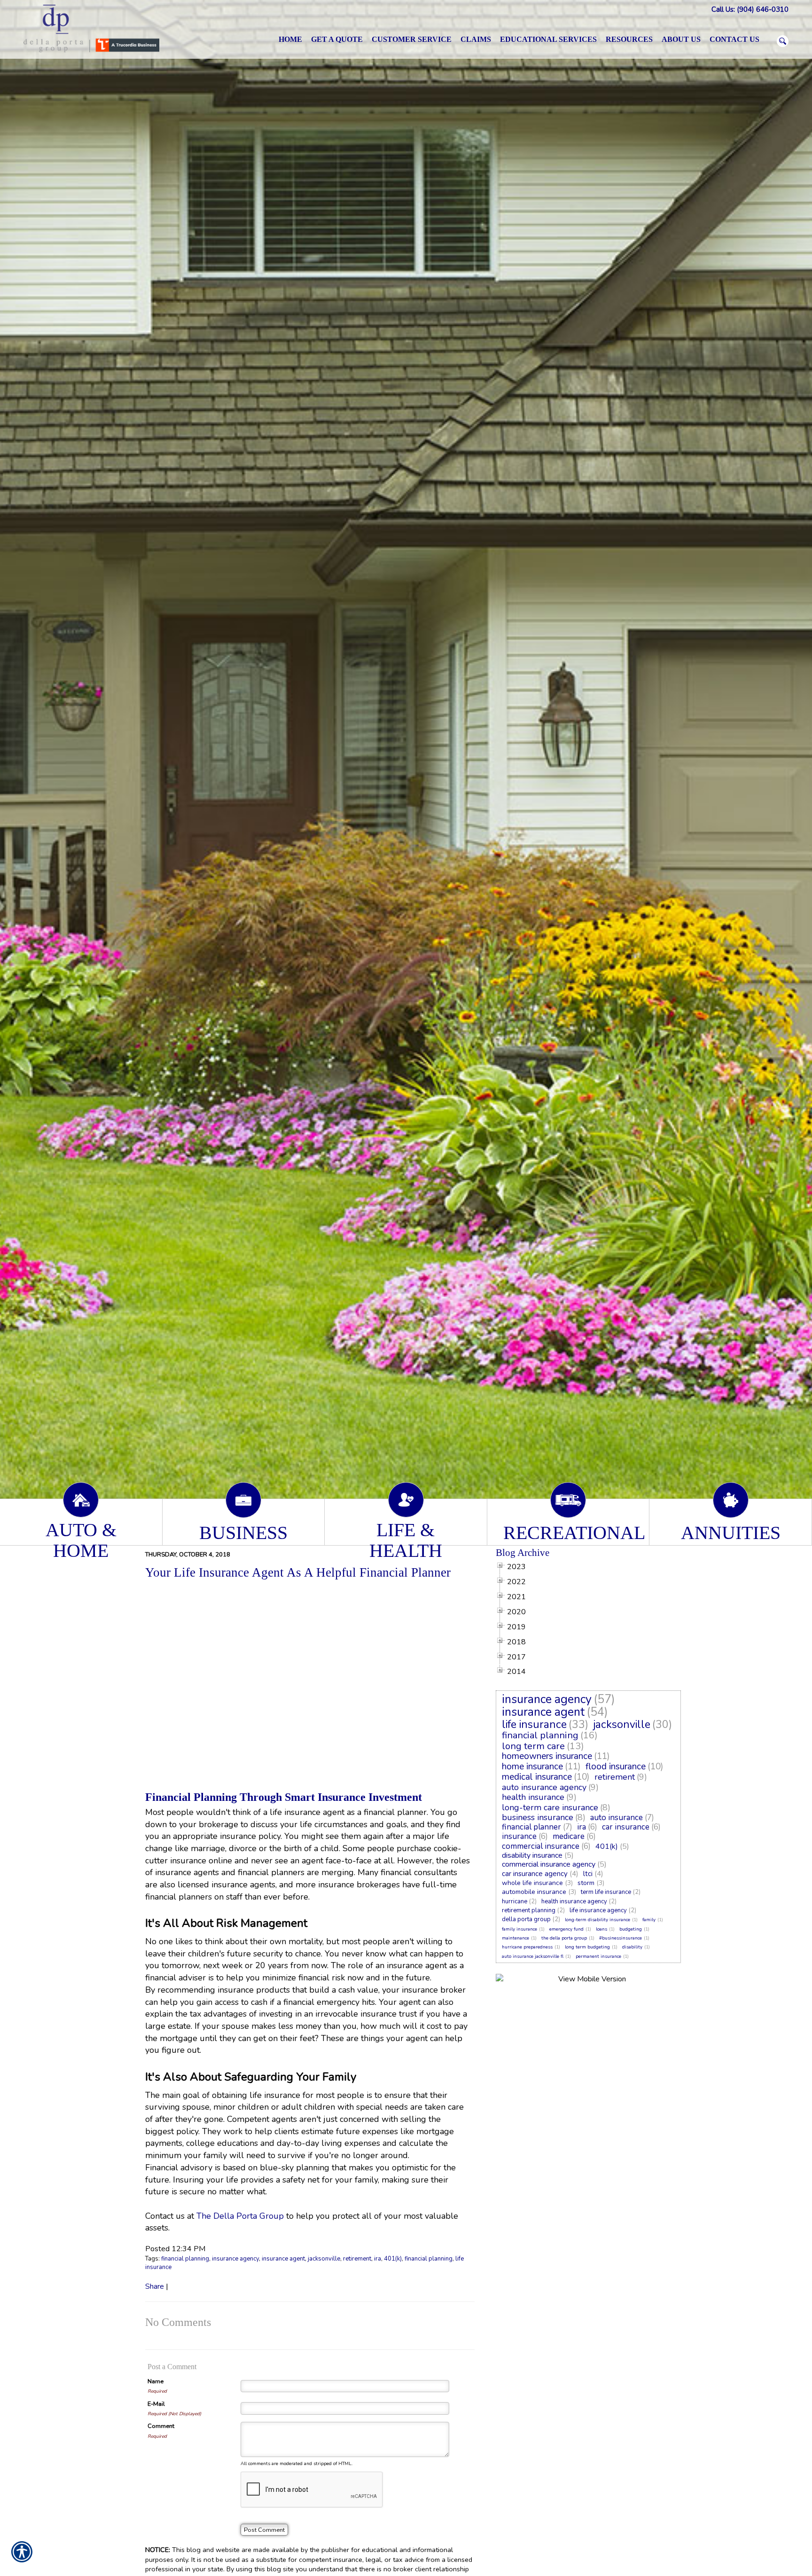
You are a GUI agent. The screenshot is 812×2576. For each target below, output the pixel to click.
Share (155, 2286)
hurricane (515, 1901)
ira (378, 2259)
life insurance (534, 1724)
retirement (357, 2259)
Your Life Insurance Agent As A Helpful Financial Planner (298, 1572)
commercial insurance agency (549, 1864)
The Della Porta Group (240, 2216)
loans (601, 1929)
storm (586, 1883)
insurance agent (283, 2259)
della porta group (526, 1919)
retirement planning (529, 1910)
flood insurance (616, 1767)
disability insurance (532, 1855)
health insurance (533, 1797)
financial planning (185, 2259)
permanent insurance (598, 1956)
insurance (519, 1836)
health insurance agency (574, 1901)
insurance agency (235, 2259)
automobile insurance (534, 1892)
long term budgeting (587, 1947)
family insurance (519, 1929)
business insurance (538, 1817)
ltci (588, 1874)
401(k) (393, 2259)
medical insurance (537, 1777)
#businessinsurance (621, 1938)
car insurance (626, 1827)
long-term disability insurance (597, 1920)
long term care (533, 1746)
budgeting (631, 1929)
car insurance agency (535, 1874)
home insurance (532, 1767)
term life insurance (606, 1892)
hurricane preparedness (527, 1947)
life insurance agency (598, 1910)
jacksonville (324, 2259)
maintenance (515, 1938)
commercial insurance (541, 1846)
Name (156, 2381)
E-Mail (156, 2404)
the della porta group (564, 1938)
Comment (161, 2426)
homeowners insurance (547, 1756)
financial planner (531, 1827)
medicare (569, 1836)
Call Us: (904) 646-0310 (750, 9)
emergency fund (566, 1929)
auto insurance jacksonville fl (533, 1956)
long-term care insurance (550, 1807)
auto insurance (617, 1818)
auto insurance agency (544, 1787)
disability (632, 1947)
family (649, 1920)
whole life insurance (532, 1883)
